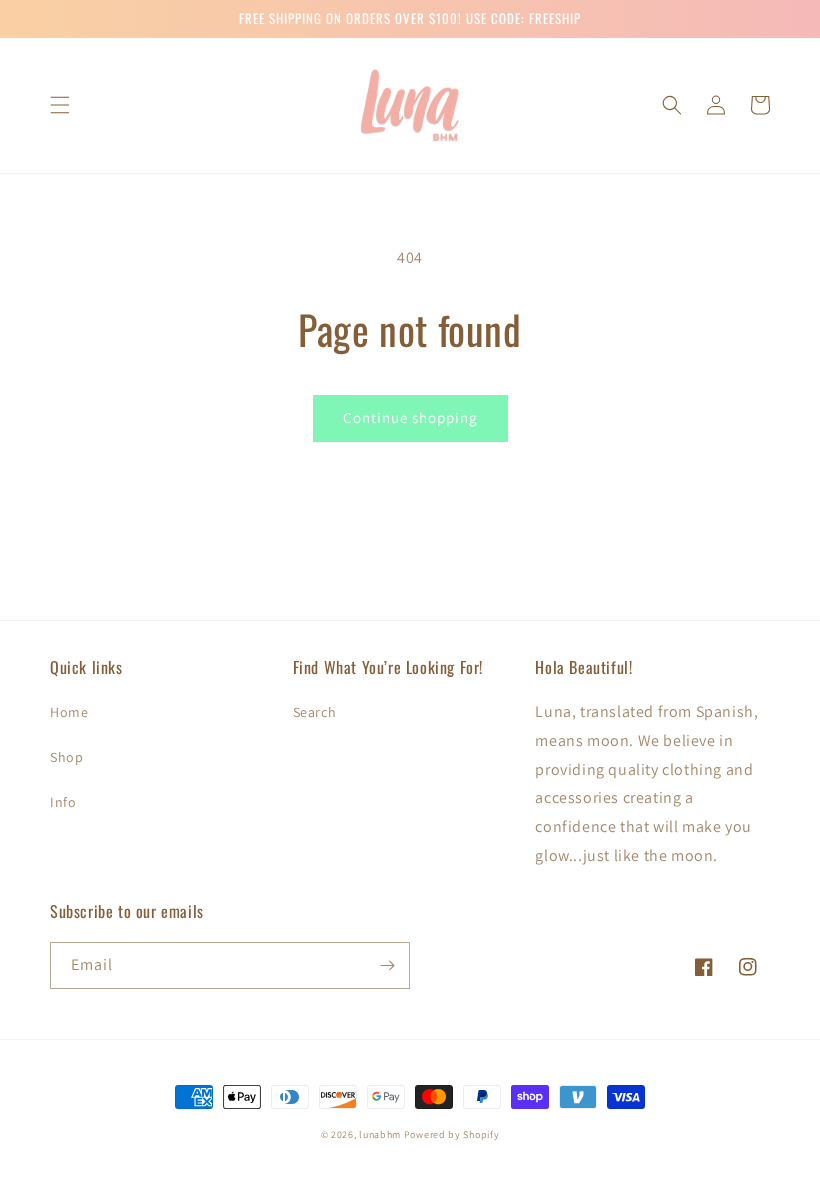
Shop (66, 757)
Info (63, 802)
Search (315, 712)
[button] (60, 105)
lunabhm (380, 1134)
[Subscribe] (387, 965)
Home (69, 712)
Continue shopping (410, 417)
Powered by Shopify (452, 1134)
